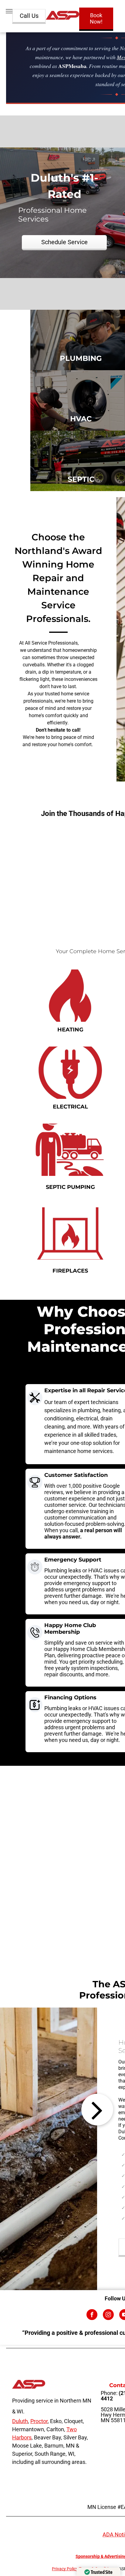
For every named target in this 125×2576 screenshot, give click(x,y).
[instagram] (108, 2315)
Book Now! (96, 18)
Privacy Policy (65, 2569)
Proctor (39, 2421)
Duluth (20, 2421)
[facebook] (92, 2315)
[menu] (9, 11)
